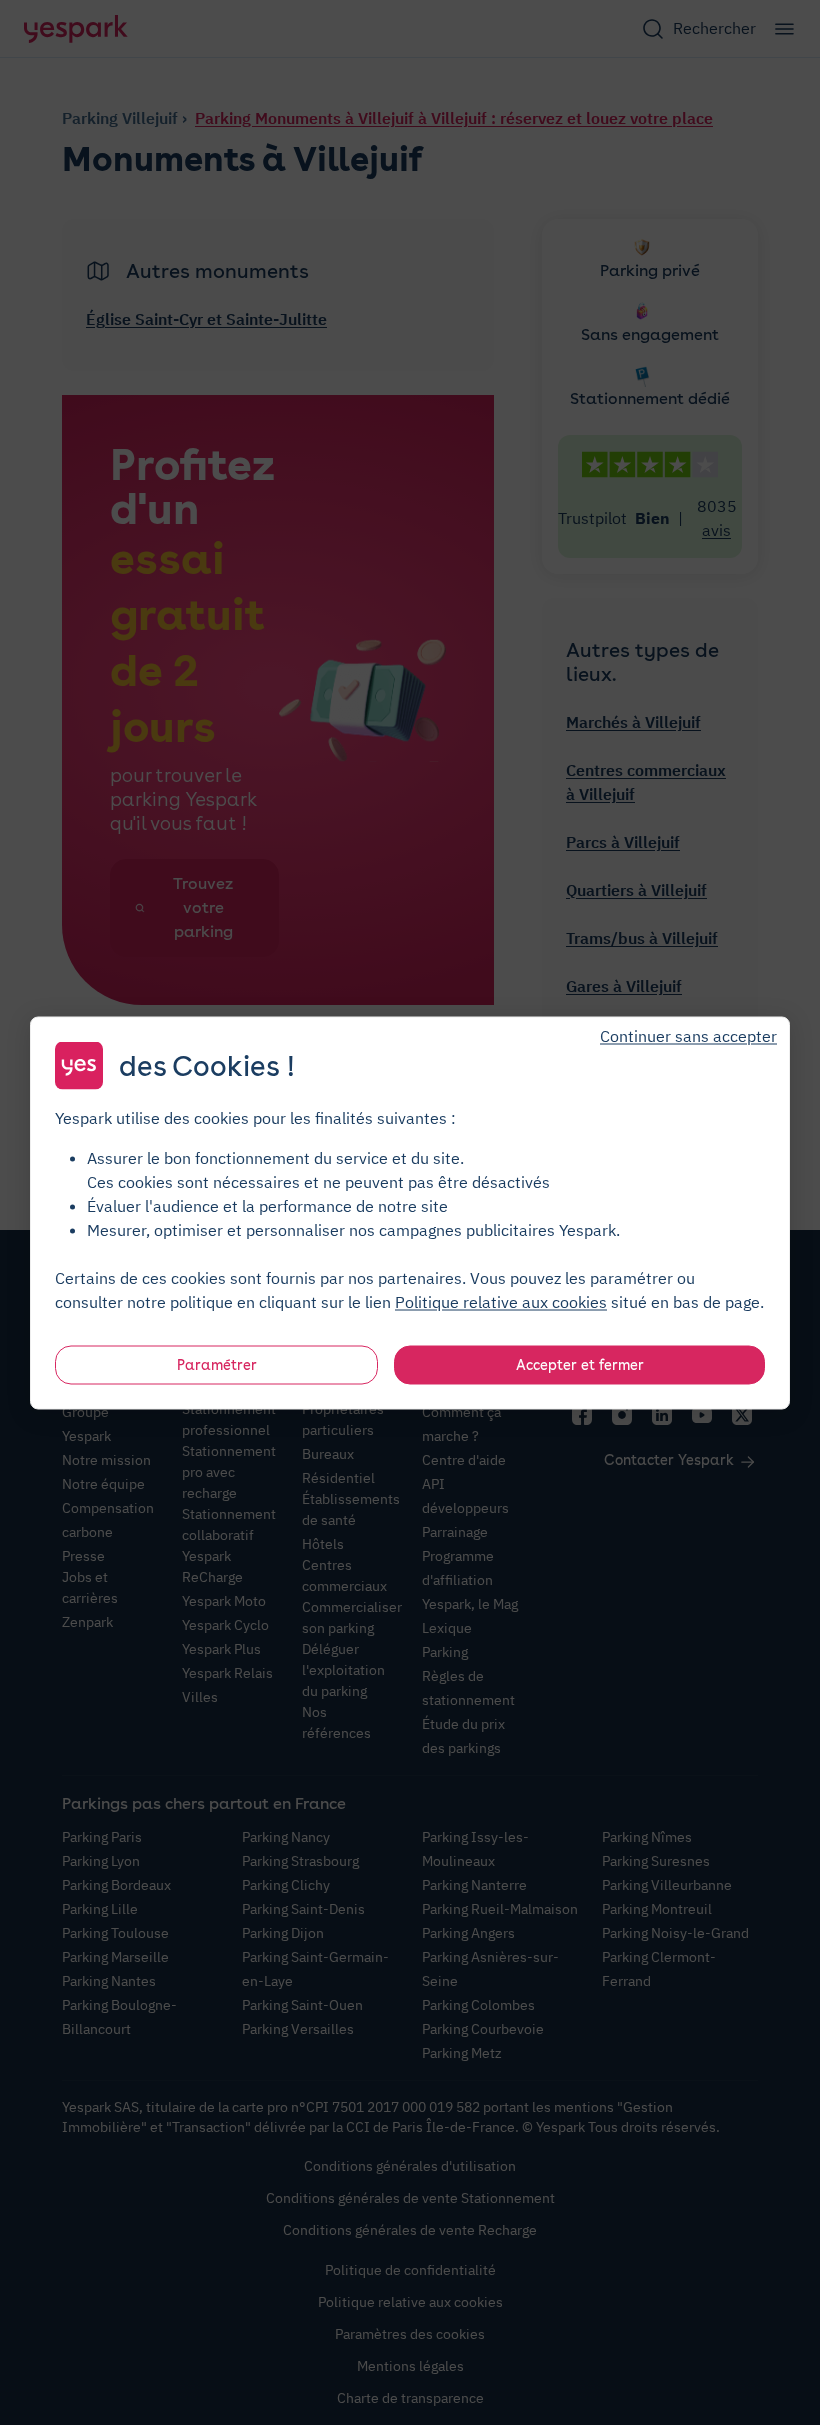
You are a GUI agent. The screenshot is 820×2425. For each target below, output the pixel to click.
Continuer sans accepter (688, 1035)
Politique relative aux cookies (501, 1301)
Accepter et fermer (580, 1364)
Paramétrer (217, 1364)
